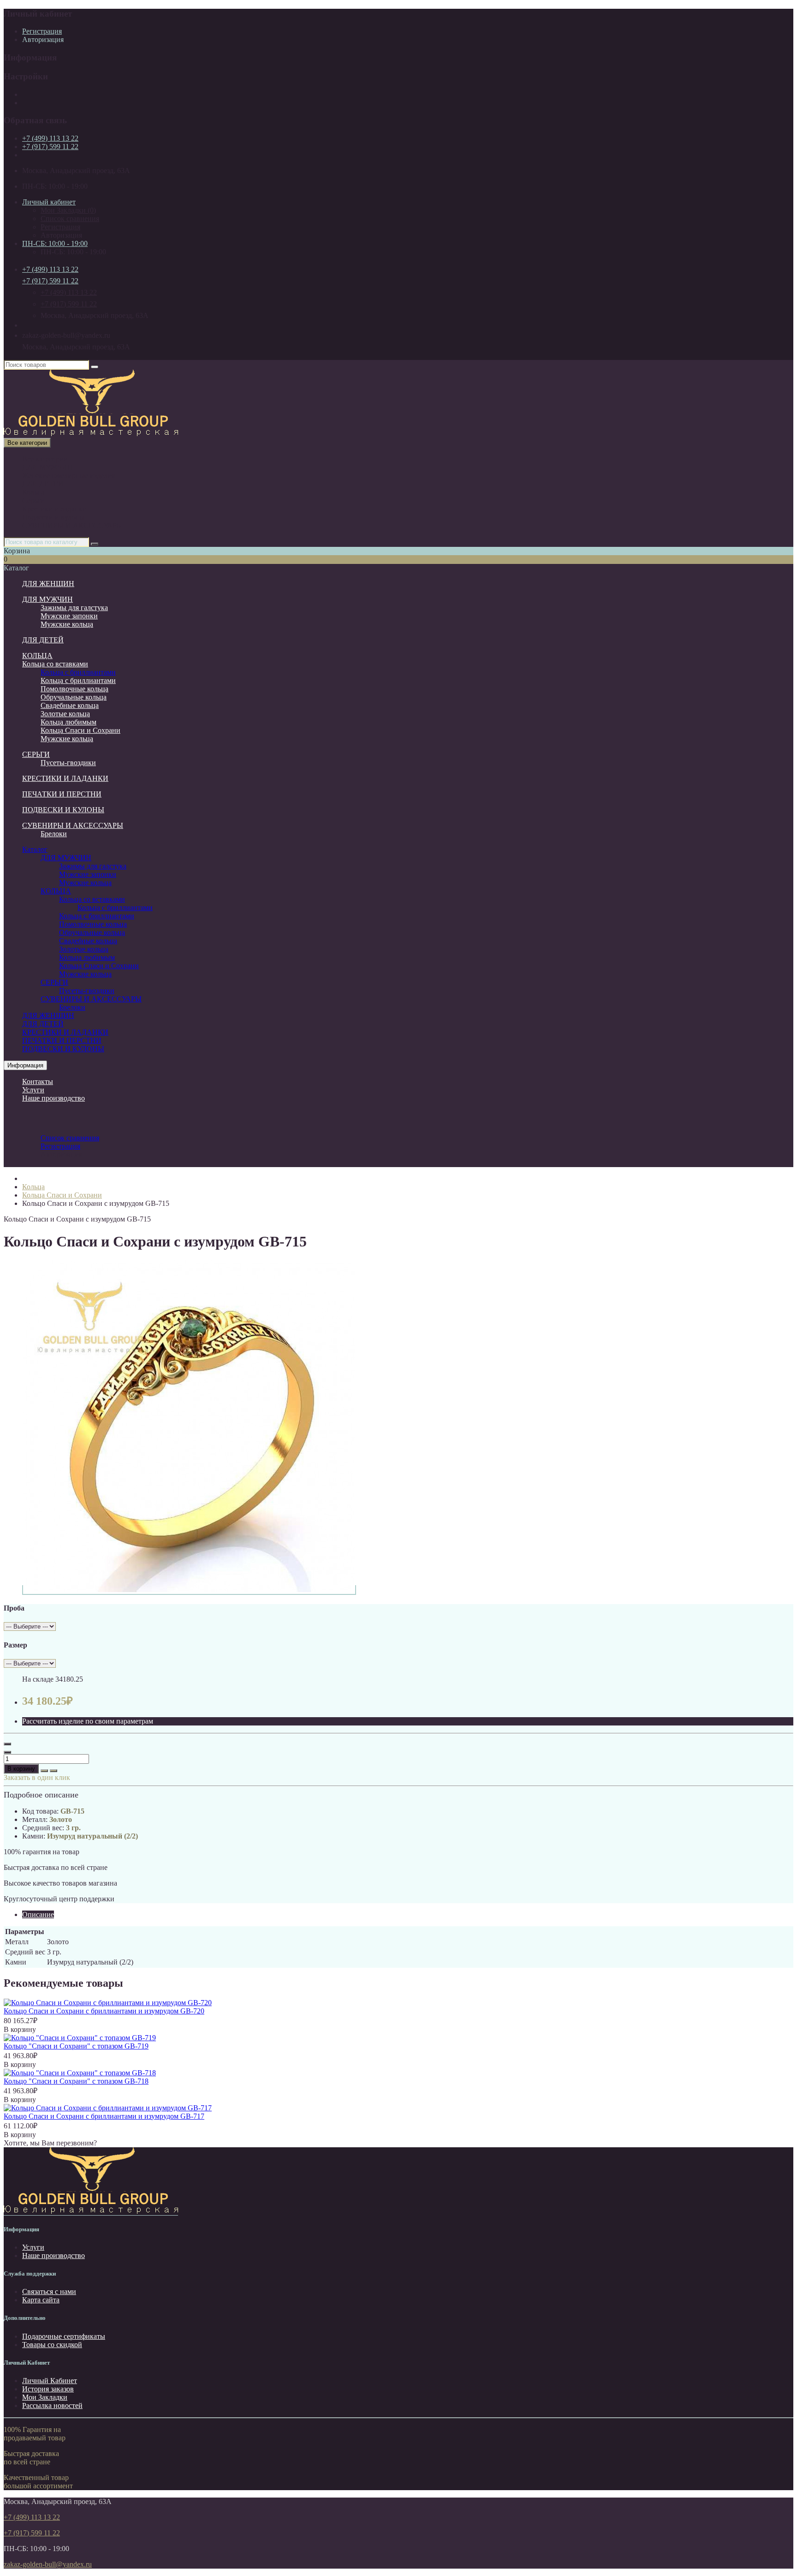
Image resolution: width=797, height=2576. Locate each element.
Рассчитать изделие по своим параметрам (88, 1721)
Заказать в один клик (37, 1777)
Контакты (38, 1081)
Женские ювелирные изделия (68, 476)
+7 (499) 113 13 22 (50, 138)
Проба (14, 1608)
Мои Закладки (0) (68, 210)
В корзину (21, 1769)
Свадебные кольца (70, 705)
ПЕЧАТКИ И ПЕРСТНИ (62, 794)
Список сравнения (70, 219)
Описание (38, 1914)
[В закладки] (44, 1771)
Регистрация (42, 31)
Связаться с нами (49, 2291)
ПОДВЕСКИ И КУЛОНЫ (63, 810)
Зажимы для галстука (74, 608)
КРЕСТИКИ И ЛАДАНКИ (65, 778)
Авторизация (43, 39)
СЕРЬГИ (36, 754)
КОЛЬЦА (37, 656)
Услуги (33, 1090)
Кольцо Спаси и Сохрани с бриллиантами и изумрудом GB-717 (104, 2116)
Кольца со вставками (55, 664)
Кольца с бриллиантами (78, 672)
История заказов (48, 2389)
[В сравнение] (54, 1771)
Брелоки (54, 834)
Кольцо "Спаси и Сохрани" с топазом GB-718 (76, 2081)
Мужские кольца (67, 624)
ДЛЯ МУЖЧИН (48, 467)
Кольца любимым (68, 722)
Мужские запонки (69, 616)
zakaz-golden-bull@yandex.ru (48, 2564)
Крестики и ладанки (54, 509)
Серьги (33, 500)
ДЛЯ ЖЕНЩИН (48, 584)
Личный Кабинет (50, 2381)
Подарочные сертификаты (64, 2336)
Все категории (45, 459)
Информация (25, 1065)
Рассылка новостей (52, 2405)
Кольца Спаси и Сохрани (80, 730)
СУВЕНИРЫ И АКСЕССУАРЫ (73, 525)
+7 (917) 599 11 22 (50, 147)
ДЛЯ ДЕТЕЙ (43, 484)
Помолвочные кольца (74, 689)
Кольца (33, 492)
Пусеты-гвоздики (68, 763)
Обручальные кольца (74, 697)
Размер (15, 1645)
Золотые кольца (65, 714)
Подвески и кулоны (53, 517)
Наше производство (54, 1098)
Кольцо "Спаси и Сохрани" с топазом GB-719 (76, 2046)
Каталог (35, 849)
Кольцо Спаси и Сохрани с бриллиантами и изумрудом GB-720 (104, 2011)
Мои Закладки (45, 2397)
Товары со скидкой (52, 2345)
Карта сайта (41, 2300)
